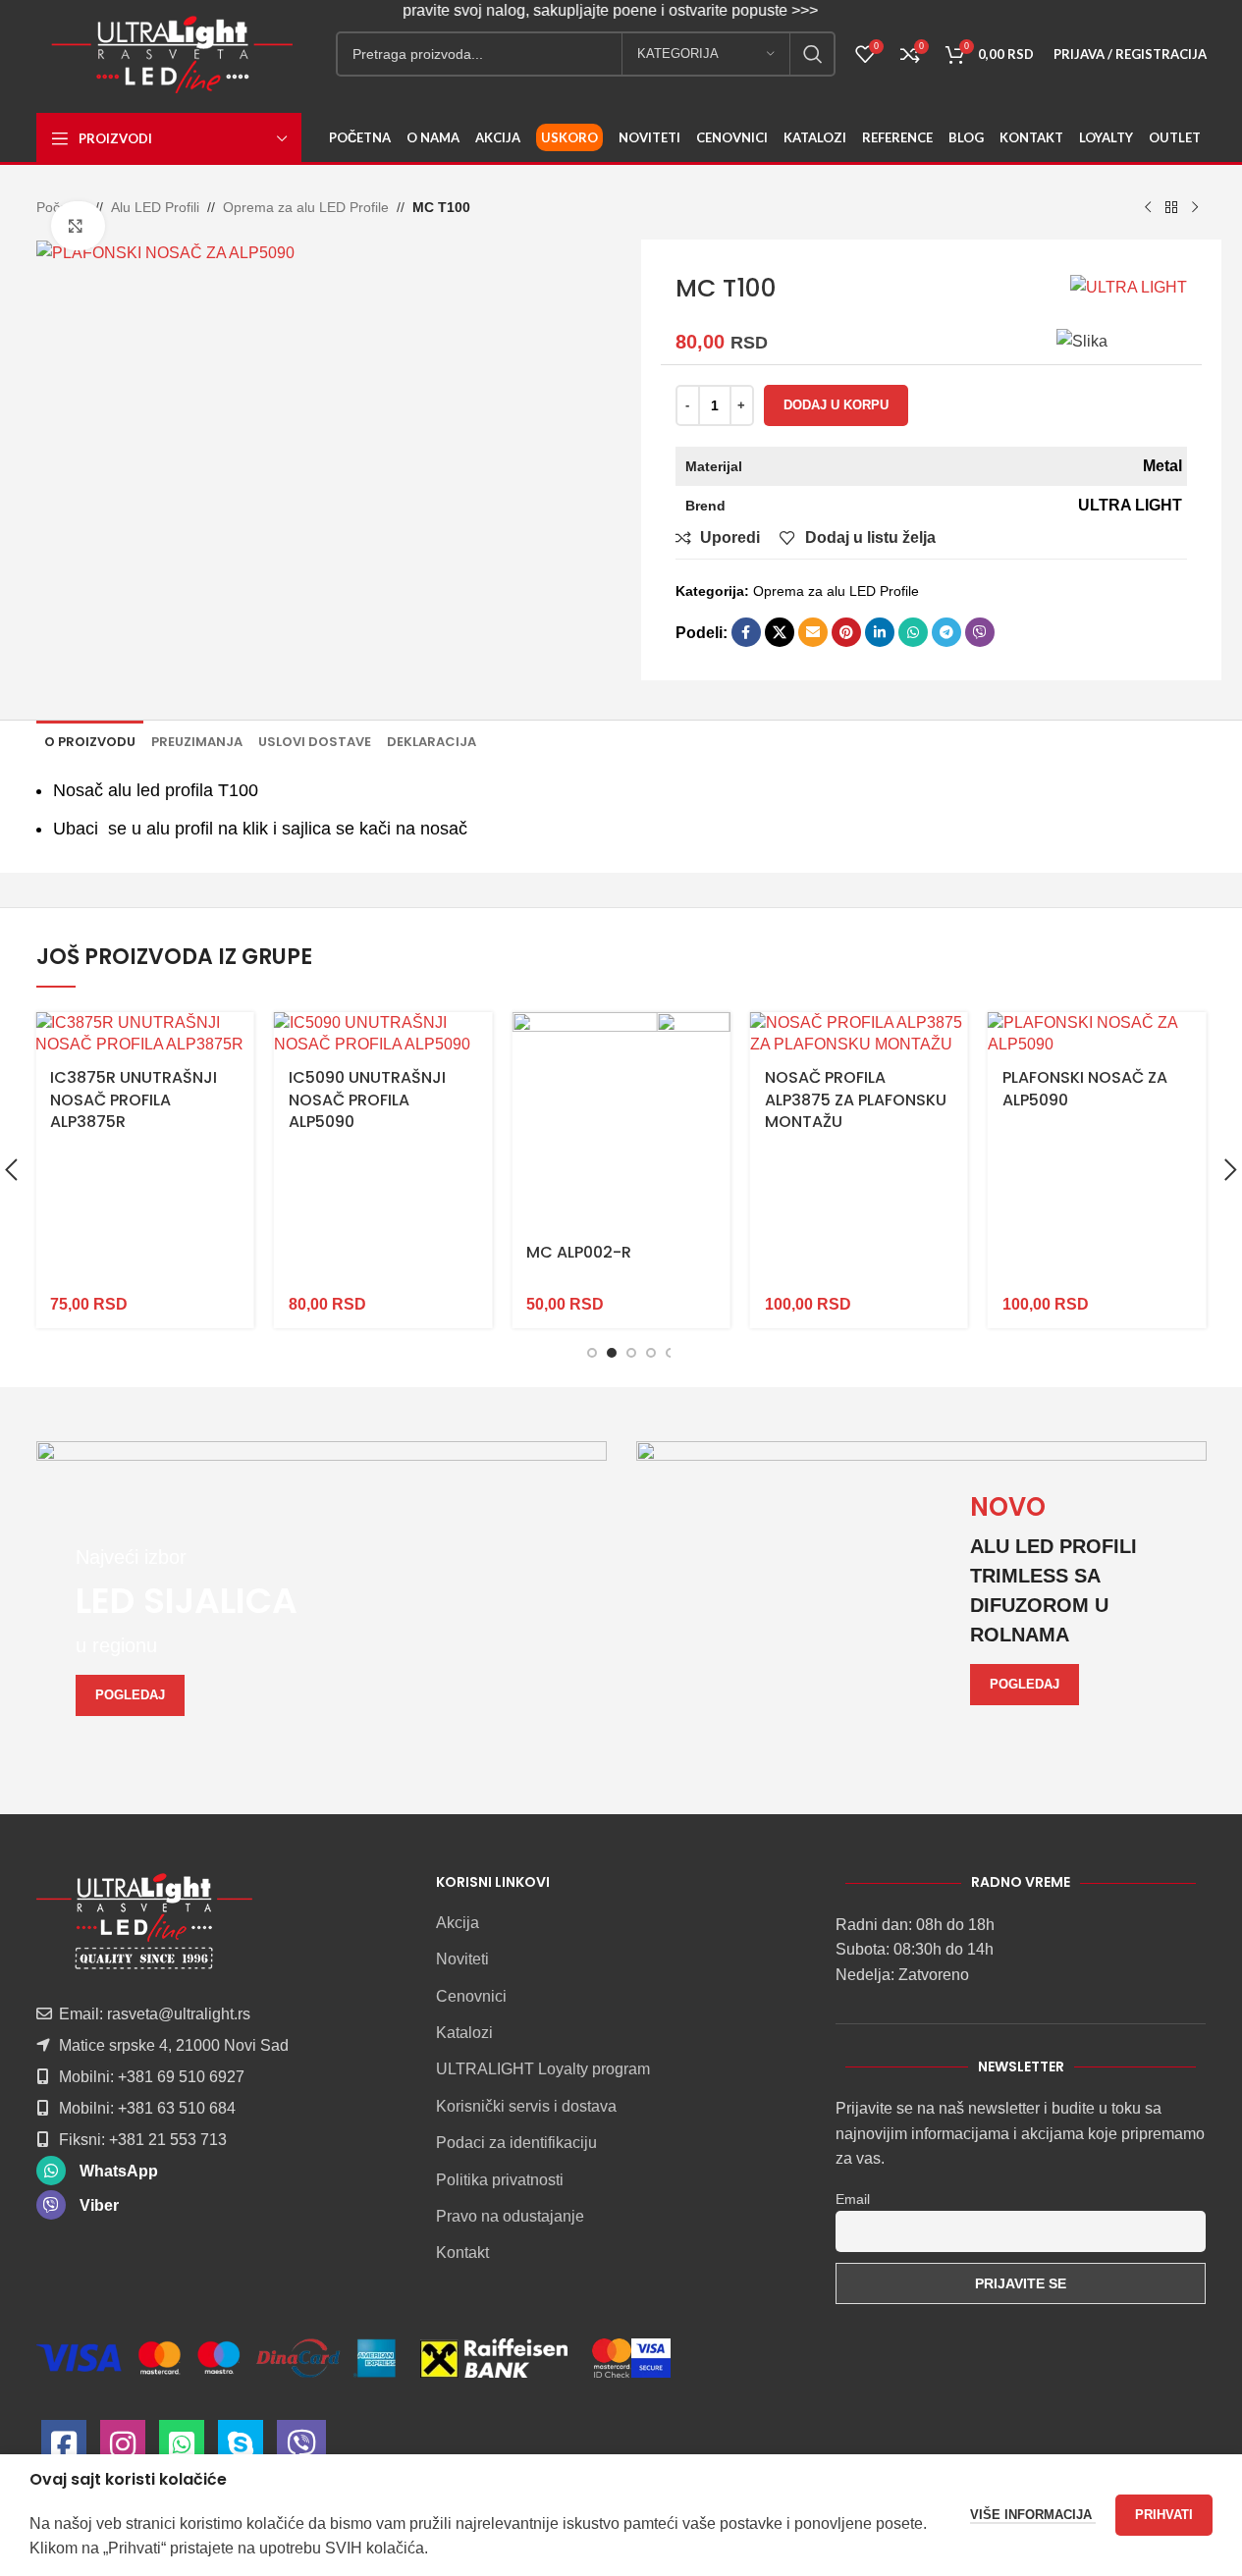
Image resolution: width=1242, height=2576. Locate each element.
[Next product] (1195, 208)
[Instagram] (123, 2450)
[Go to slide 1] (592, 1353)
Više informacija (1033, 2515)
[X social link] (780, 632)
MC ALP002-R (579, 1252)
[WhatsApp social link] (913, 632)
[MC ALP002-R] (621, 1121)
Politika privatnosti (500, 2180)
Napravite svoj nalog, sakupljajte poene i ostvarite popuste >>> (581, 10)
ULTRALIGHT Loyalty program (543, 2069)
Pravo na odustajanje (510, 2216)
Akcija (458, 1923)
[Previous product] (1148, 208)
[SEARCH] (813, 54)
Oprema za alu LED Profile (306, 207)
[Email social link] (813, 632)
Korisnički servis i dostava (526, 2106)
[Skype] (241, 2450)
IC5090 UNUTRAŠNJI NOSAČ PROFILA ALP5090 (367, 1100)
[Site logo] (172, 53)
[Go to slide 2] (612, 1353)
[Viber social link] (980, 632)
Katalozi (464, 2033)
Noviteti (462, 1959)
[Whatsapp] (182, 2450)
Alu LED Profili (155, 207)
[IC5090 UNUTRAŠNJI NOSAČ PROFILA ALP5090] (383, 1034)
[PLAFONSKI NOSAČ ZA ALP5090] (1097, 1034)
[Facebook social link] (746, 632)
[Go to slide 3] (631, 1353)
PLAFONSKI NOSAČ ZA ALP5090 (1085, 1088)
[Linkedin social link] (880, 632)
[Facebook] (64, 2450)
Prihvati (1164, 2515)
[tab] (90, 741)
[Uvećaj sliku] (78, 226)
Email (853, 2199)
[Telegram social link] (946, 632)
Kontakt (462, 2253)
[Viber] (301, 2450)
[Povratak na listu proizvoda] (1171, 208)
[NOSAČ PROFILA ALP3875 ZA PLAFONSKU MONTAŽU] (859, 1034)
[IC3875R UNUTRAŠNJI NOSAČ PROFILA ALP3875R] (144, 1034)
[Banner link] (322, 1599)
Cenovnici (471, 1996)
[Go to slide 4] (651, 1353)
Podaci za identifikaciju (516, 2143)
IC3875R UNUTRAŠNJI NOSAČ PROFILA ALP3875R (134, 1100)
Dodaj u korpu (836, 405)
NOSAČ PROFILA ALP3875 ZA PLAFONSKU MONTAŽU (856, 1100)
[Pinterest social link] (846, 632)
